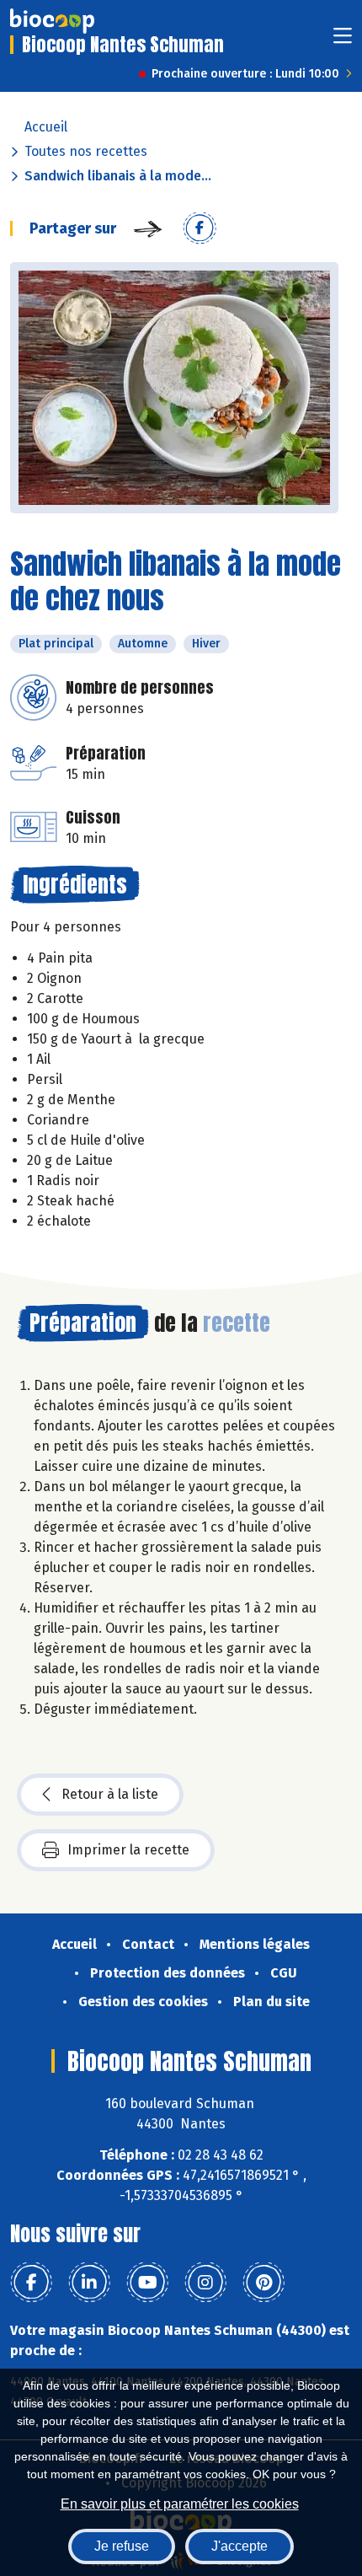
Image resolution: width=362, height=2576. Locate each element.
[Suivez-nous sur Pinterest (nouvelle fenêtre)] (264, 2283)
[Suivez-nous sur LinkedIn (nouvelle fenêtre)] (89, 2283)
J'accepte (240, 2546)
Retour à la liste (110, 1794)
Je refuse (122, 2546)
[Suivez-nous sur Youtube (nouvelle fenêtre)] (147, 2283)
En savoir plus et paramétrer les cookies (180, 2504)
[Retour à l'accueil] (52, 21)
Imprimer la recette (128, 1850)
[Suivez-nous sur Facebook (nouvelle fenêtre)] (31, 2283)
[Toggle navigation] (343, 41)
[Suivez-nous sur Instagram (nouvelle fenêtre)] (205, 2283)
